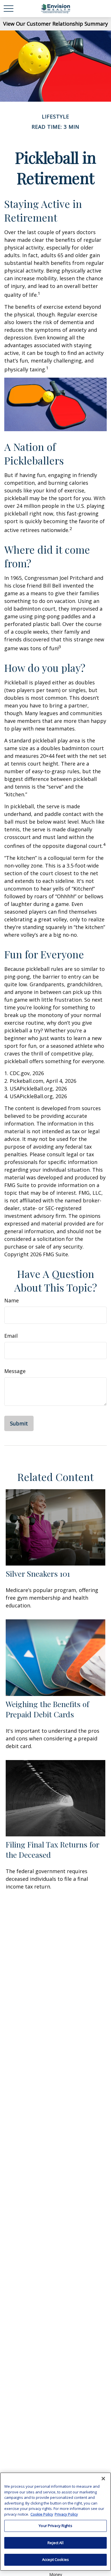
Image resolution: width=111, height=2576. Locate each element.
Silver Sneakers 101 (38, 1574)
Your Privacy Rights (55, 2526)
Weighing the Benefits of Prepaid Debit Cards (47, 1709)
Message (15, 1371)
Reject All (55, 2543)
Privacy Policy (66, 2514)
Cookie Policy (42, 2514)
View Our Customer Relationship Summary (55, 24)
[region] (55, 2522)
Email (11, 1336)
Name (12, 1300)
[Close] (103, 2479)
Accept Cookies (55, 2559)
